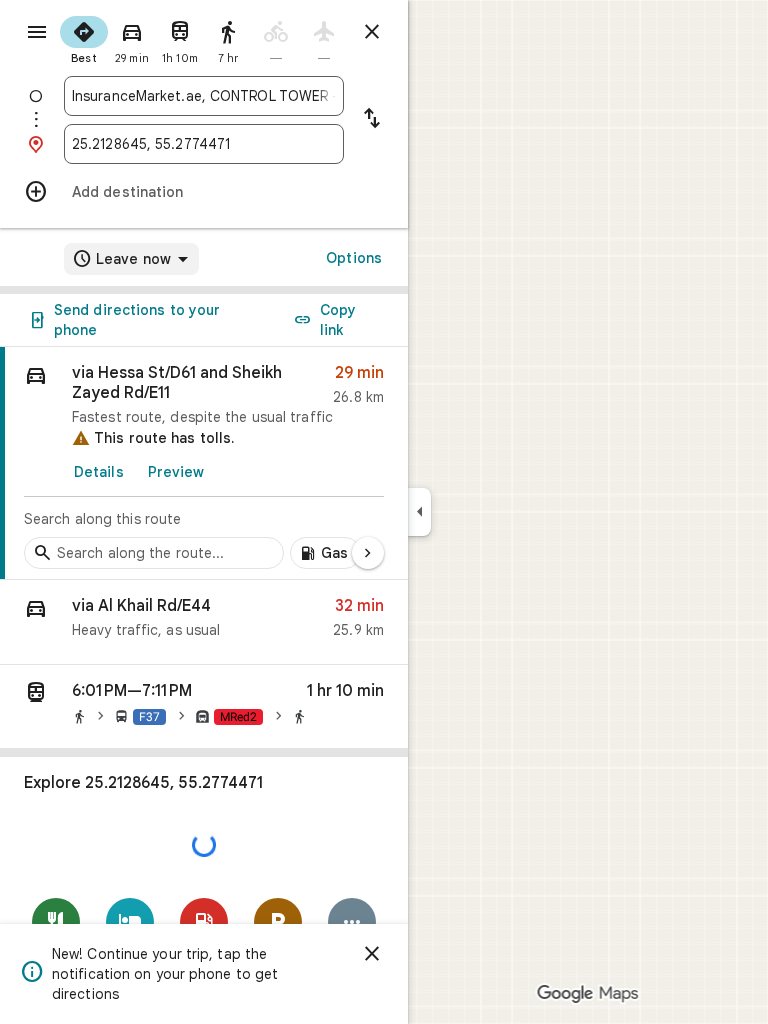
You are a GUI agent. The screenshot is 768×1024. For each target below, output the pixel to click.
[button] (204, 622)
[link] (204, 463)
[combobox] (204, 96)
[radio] (84, 38)
